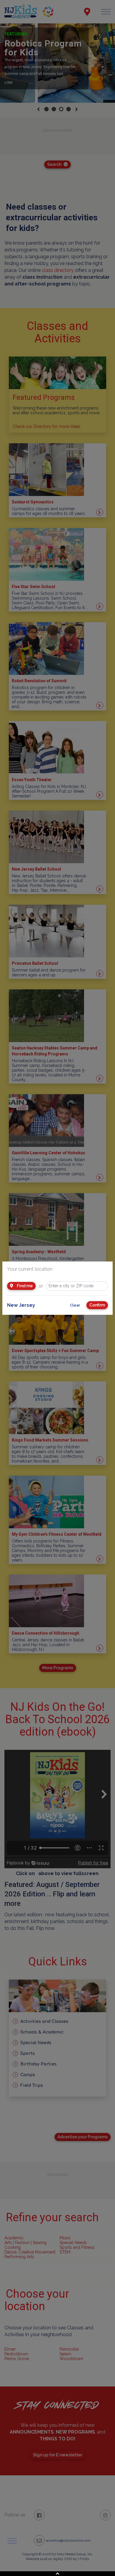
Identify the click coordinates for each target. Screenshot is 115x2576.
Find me (24, 1286)
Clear (75, 1305)
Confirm (97, 1305)
